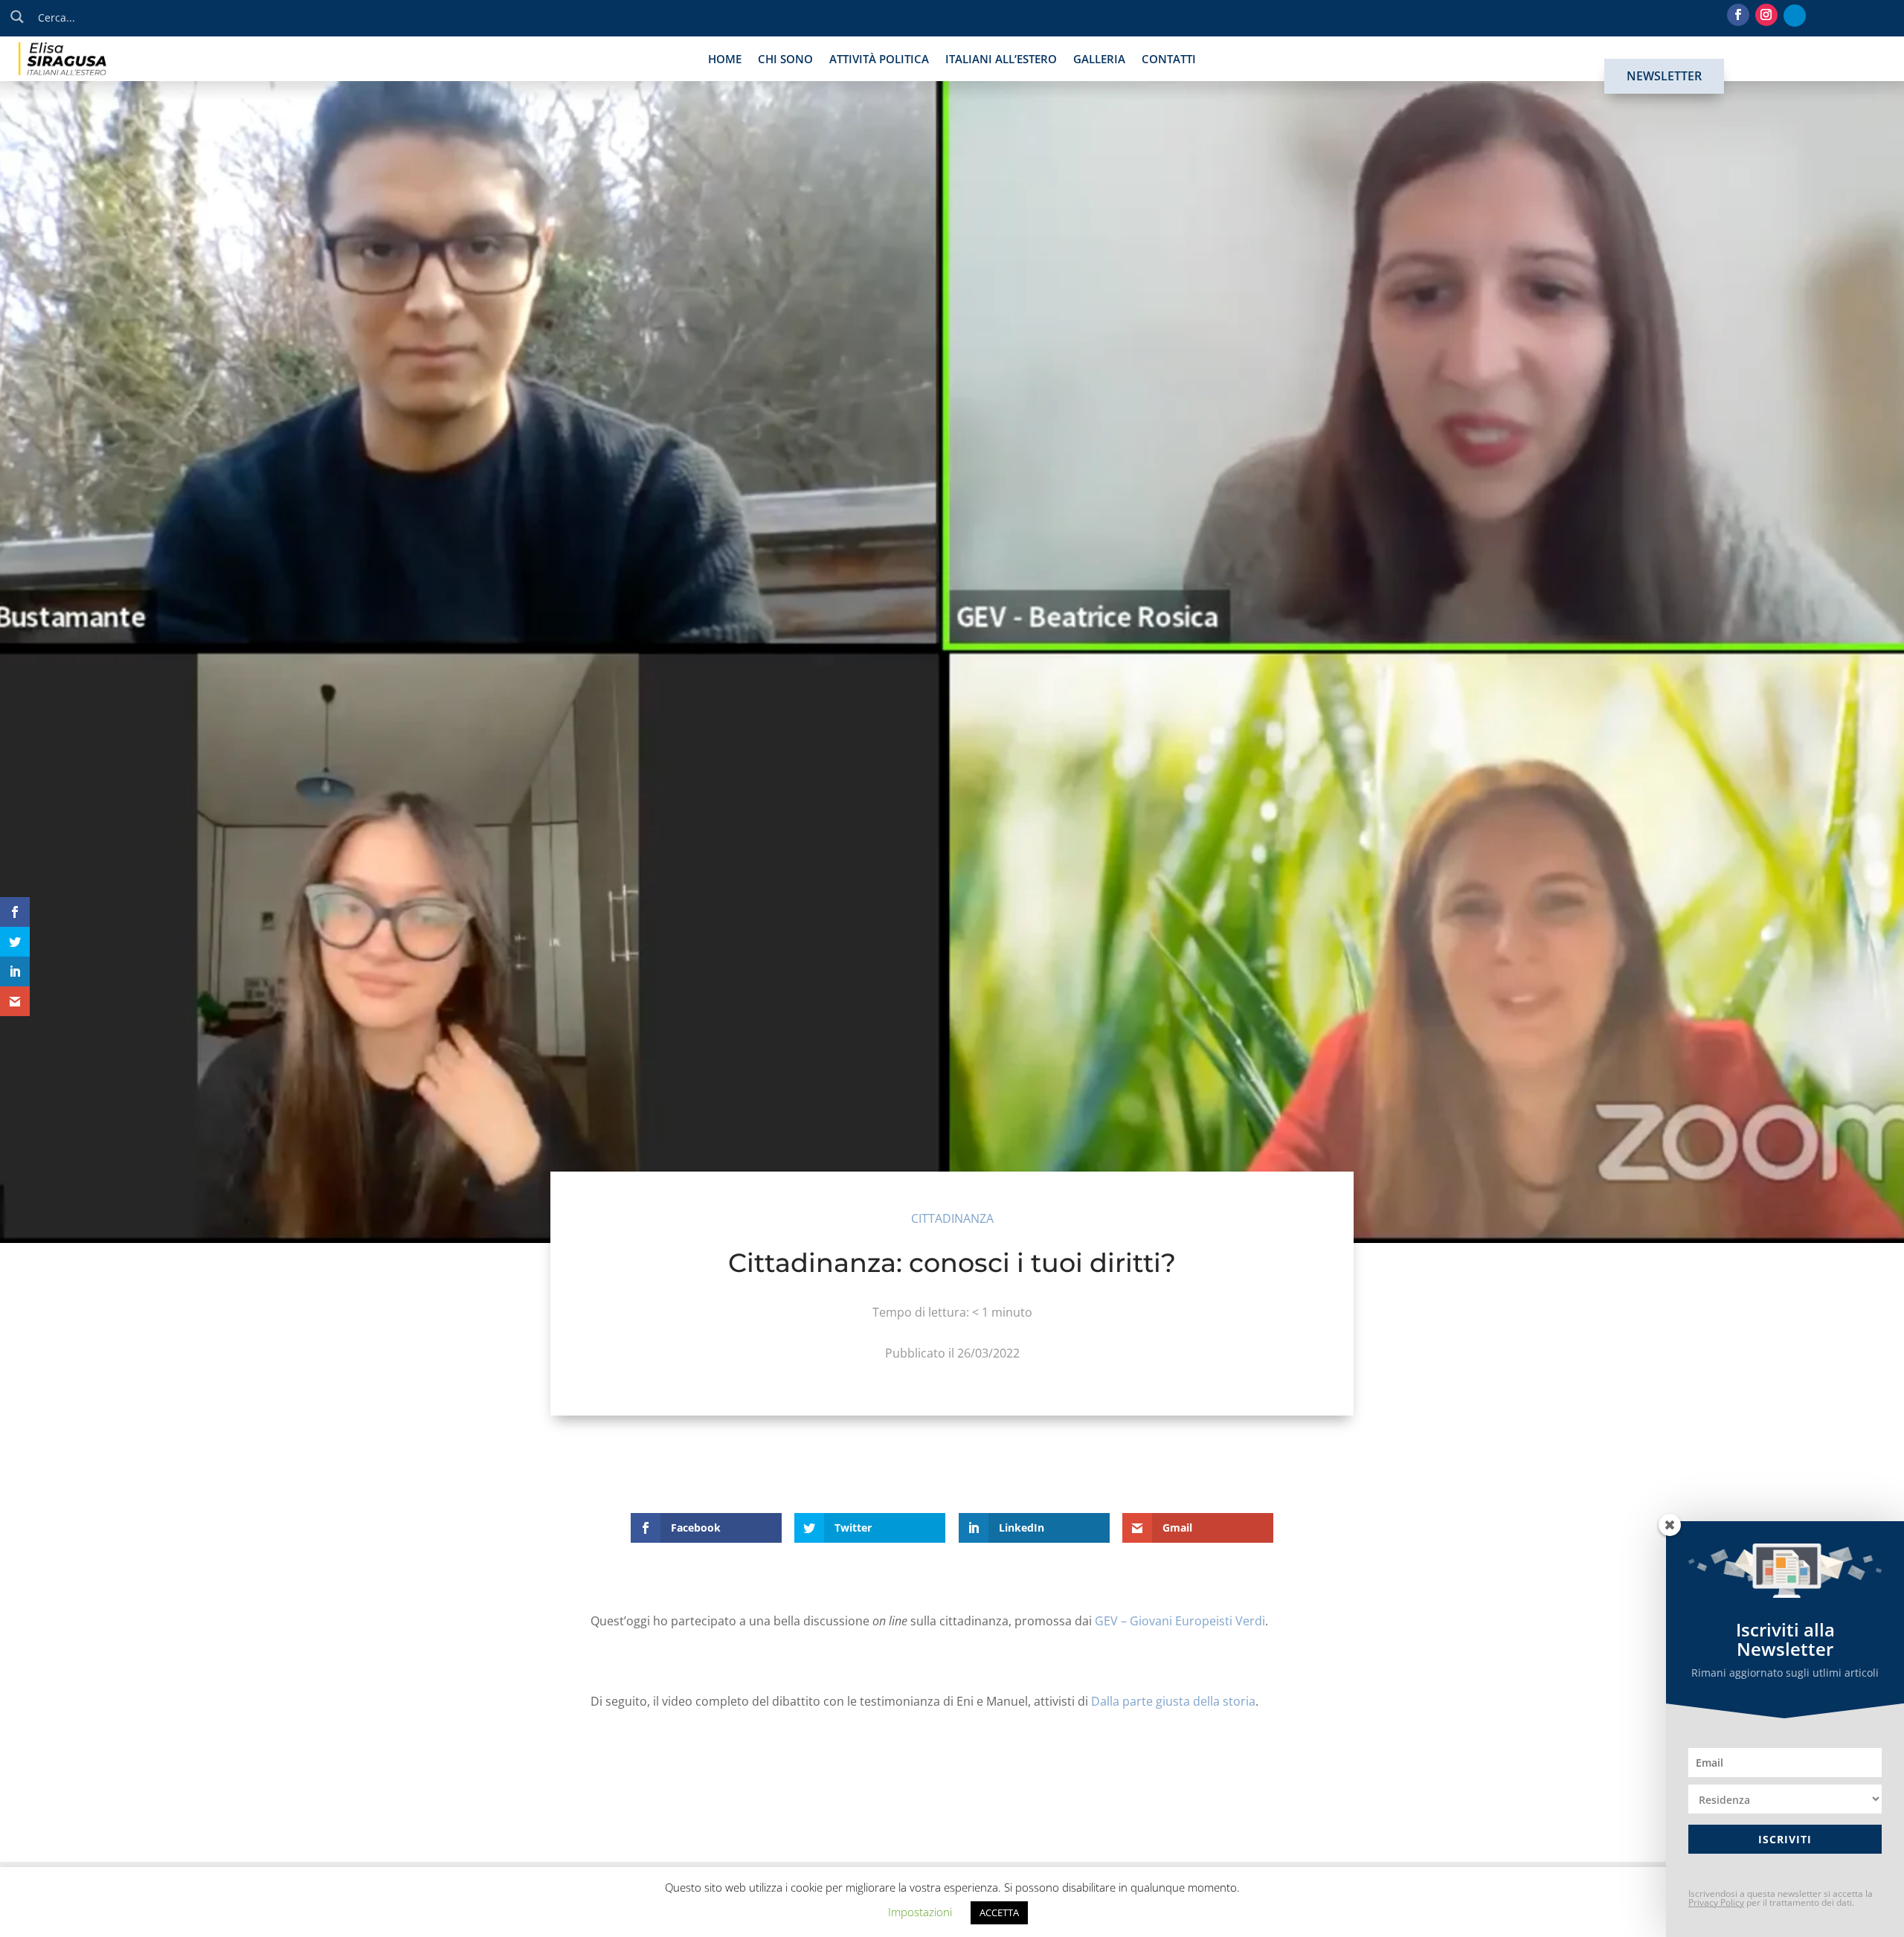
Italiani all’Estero (1001, 60)
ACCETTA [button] (999, 1912)
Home (725, 60)
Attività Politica (879, 60)
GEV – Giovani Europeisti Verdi (1180, 1621)
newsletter (1664, 76)
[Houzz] (1795, 16)
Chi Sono (785, 60)
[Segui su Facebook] (1738, 15)
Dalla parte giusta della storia (1173, 1701)
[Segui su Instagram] (1766, 15)
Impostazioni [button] (920, 1912)
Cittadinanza (952, 1218)
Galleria (1099, 60)
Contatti (1169, 60)
